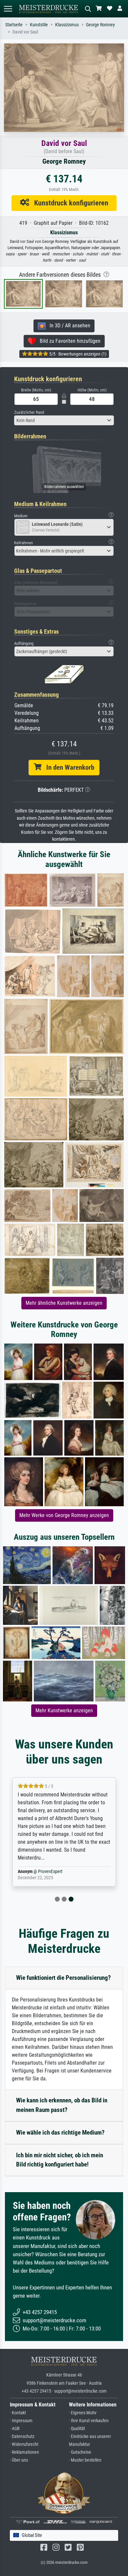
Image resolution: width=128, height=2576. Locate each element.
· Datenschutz (22, 2436)
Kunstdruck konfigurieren (69, 203)
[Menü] (8, 9)
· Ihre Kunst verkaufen (89, 2421)
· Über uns (19, 2460)
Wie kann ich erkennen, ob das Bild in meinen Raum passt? (62, 2105)
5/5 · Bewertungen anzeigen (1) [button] (77, 354)
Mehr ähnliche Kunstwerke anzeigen (64, 1303)
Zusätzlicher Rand (29, 412)
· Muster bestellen (85, 2460)
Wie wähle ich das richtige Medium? (60, 2132)
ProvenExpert (50, 1872)
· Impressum (21, 2421)
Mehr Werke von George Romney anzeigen (64, 1515)
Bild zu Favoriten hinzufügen (68, 341)
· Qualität (77, 2429)
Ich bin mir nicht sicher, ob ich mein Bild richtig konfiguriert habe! (60, 2160)
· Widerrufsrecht (24, 2444)
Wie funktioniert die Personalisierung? (64, 1978)
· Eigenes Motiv (83, 2413)
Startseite (14, 25)
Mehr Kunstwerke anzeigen (64, 1710)
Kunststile (39, 25)
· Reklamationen (24, 2452)
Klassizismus (67, 25)
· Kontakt (18, 2413)
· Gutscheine (80, 2452)
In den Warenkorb (68, 767)
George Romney (100, 25)
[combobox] (64, 420)
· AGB (15, 2429)
